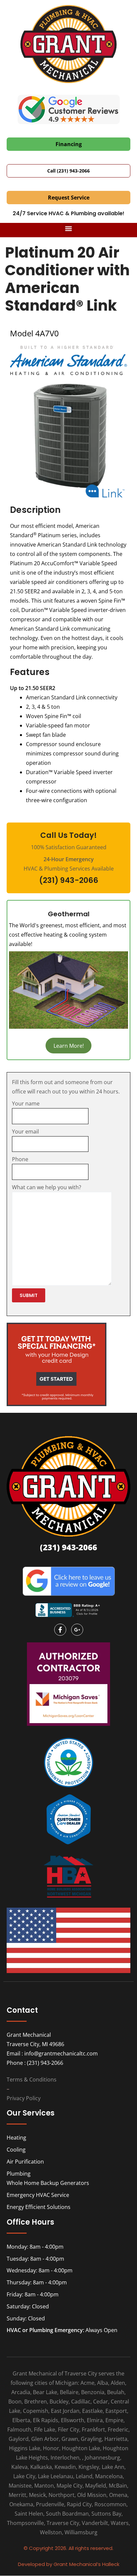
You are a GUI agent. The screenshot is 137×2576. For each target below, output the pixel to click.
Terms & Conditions (32, 2079)
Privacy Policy (24, 2098)
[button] (69, 228)
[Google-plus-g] (77, 1630)
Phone (20, 1159)
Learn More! (69, 1045)
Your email (25, 1132)
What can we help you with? (47, 1187)
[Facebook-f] (60, 1630)
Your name (26, 1103)
